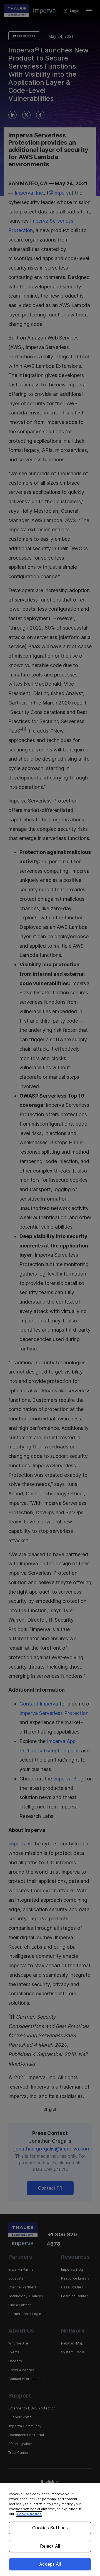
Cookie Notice (29, 2514)
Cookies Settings (50, 2528)
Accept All (50, 2564)
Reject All (50, 2546)
